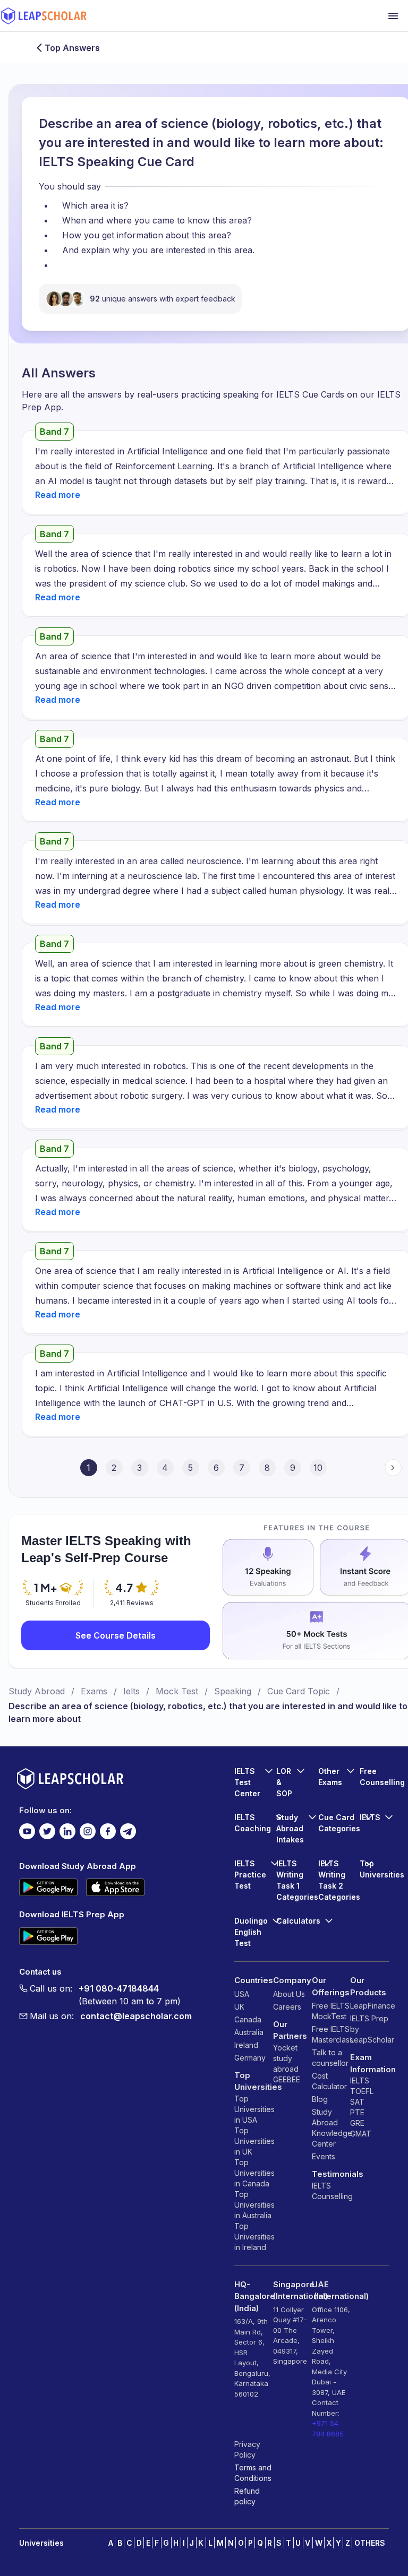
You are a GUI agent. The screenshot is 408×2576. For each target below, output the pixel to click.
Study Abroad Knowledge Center (331, 2128)
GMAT (361, 2134)
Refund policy (247, 2496)
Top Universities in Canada (254, 2173)
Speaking (233, 1691)
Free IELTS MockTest (331, 2011)
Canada (248, 2019)
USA (242, 1994)
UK (239, 2007)
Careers (287, 2007)
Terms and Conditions (253, 2473)
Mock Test (177, 1691)
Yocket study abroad (286, 2058)
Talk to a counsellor (330, 2058)
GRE (357, 2123)
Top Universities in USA (254, 2109)
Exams (94, 1691)
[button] (58, 495)
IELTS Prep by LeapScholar (369, 2029)
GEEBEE (287, 2079)
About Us (289, 1994)
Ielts (131, 1691)
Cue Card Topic (299, 1691)
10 (318, 1468)
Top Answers (72, 48)
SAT (357, 2102)
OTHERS (370, 2543)
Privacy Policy (247, 2449)
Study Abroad (37, 1691)
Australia (249, 2032)
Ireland (246, 2045)
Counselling (331, 2196)
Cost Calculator (329, 2081)
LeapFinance (369, 2006)
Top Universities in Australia (254, 2205)
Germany (250, 2058)
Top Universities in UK (254, 2141)
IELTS (321, 2186)
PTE (357, 2112)
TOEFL (362, 2091)
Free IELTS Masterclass (331, 2034)
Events (324, 2156)
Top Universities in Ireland (254, 2237)
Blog (320, 2099)
